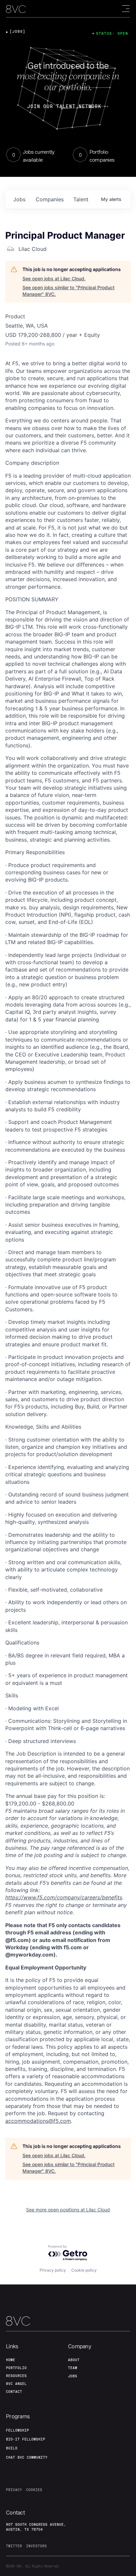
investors (36, 2546)
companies (50, 199)
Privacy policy (53, 2270)
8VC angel (16, 2384)
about (74, 2360)
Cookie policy (84, 2270)
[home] (16, 9)
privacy (14, 2490)
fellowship (17, 2430)
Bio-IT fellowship (26, 2439)
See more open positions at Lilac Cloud (68, 2210)
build (12, 2448)
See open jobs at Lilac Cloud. (54, 278)
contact (14, 2392)
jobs (19, 199)
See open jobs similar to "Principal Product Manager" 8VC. (68, 291)
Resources (16, 2376)
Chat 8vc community (27, 2457)
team (73, 2368)
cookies (34, 2490)
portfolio (16, 2368)
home (11, 2360)
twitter (14, 2546)
